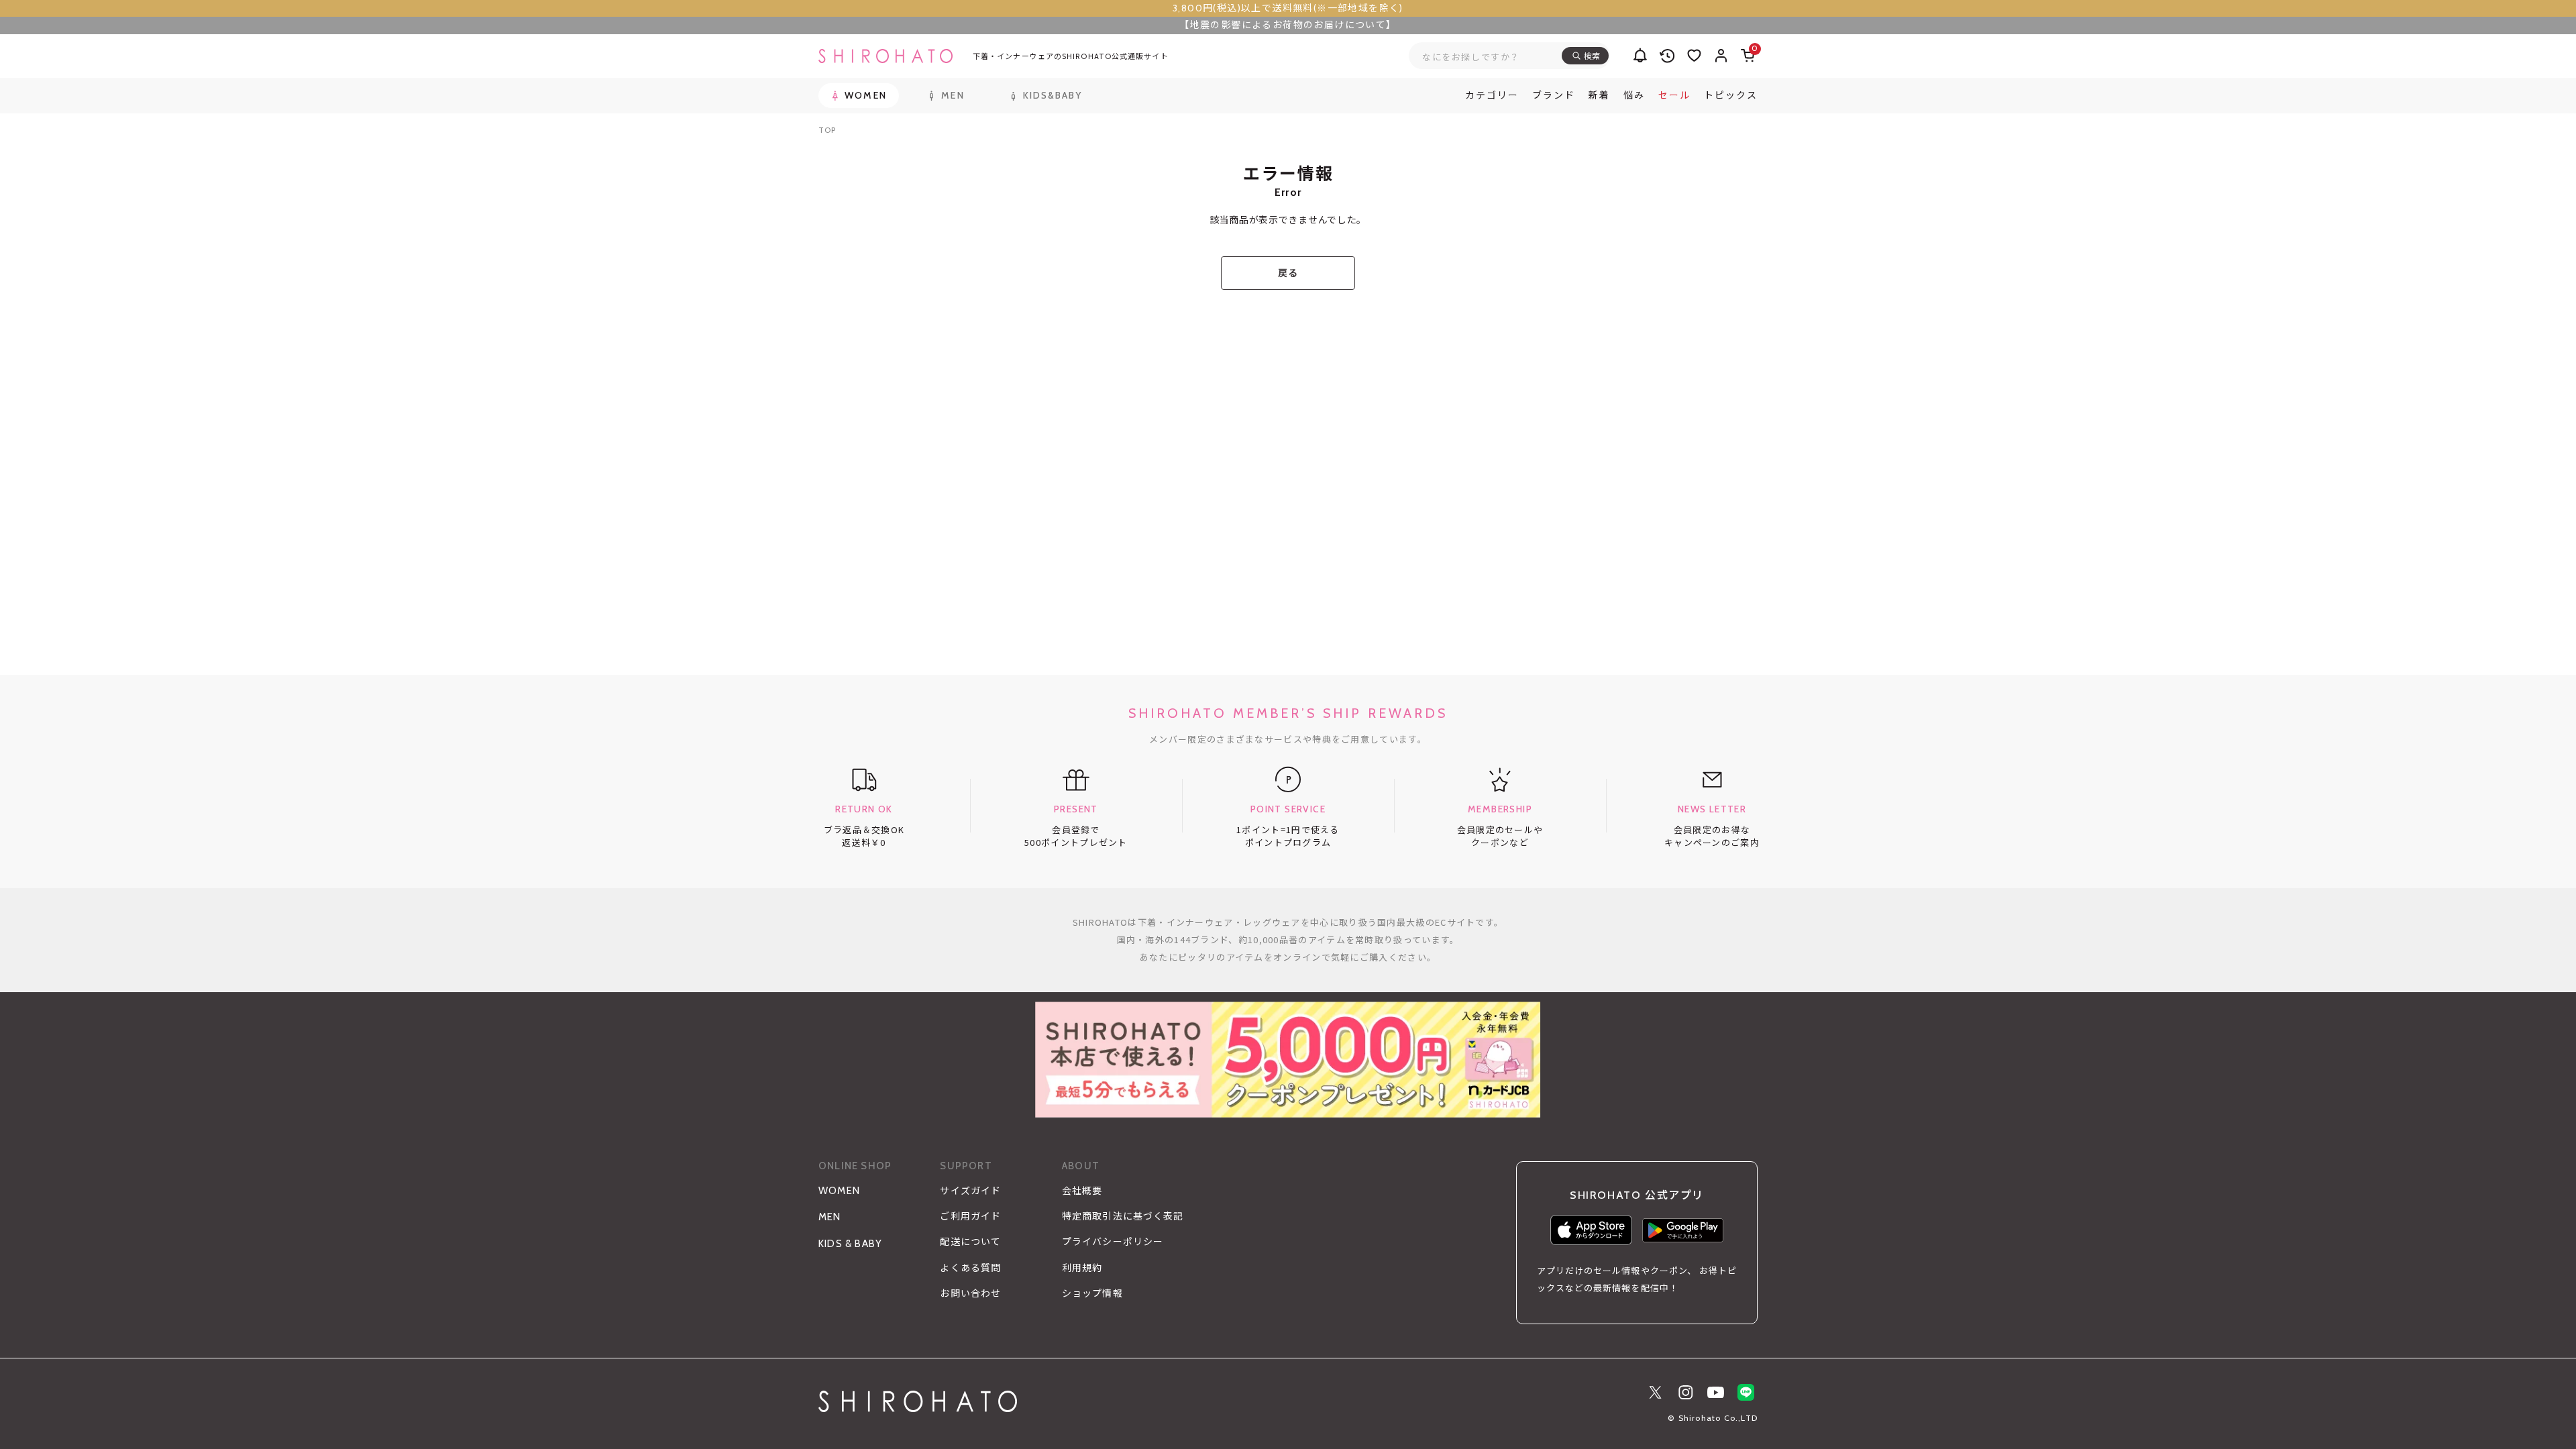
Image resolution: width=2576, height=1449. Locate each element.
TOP (827, 130)
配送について (970, 1242)
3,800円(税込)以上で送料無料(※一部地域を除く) (1288, 8)
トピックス (1731, 95)
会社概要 (1082, 1191)
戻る (1288, 273)
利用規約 (1082, 1268)
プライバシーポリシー (1113, 1242)
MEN (830, 1217)
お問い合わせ (970, 1293)
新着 (1599, 95)
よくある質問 (970, 1268)
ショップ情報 (1092, 1293)
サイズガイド (970, 1191)
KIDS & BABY (850, 1244)
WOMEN (839, 1191)
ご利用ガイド (970, 1216)
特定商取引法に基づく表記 (1123, 1216)
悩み (1634, 95)
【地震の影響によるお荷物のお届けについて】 (1288, 25)
